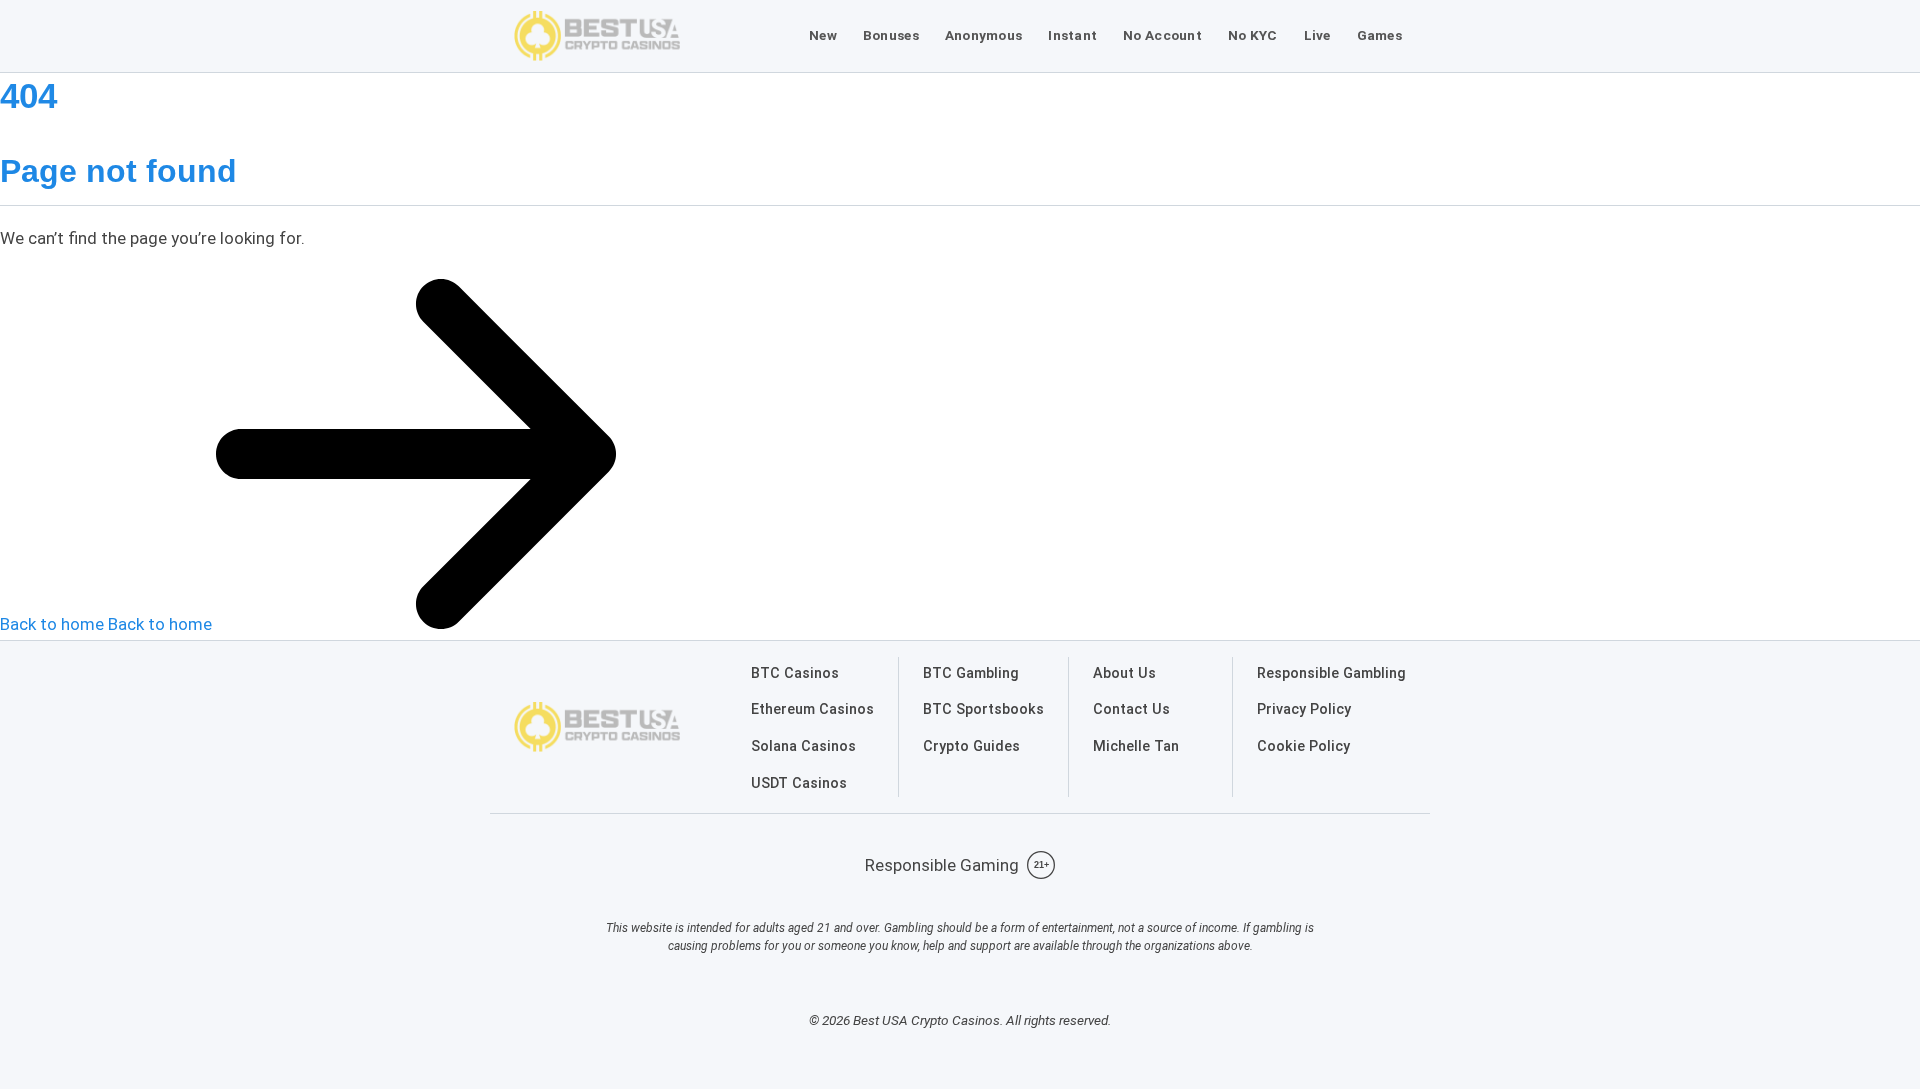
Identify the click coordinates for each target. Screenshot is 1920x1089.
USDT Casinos (799, 783)
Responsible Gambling (1331, 673)
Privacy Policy (1304, 709)
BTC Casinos (795, 673)
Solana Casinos (803, 746)
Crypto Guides (971, 746)
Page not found (118, 171)
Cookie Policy (1303, 746)
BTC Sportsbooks (983, 709)
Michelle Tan (1136, 746)
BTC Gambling (971, 673)
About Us (1124, 673)
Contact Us (1131, 709)
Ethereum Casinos (812, 709)
